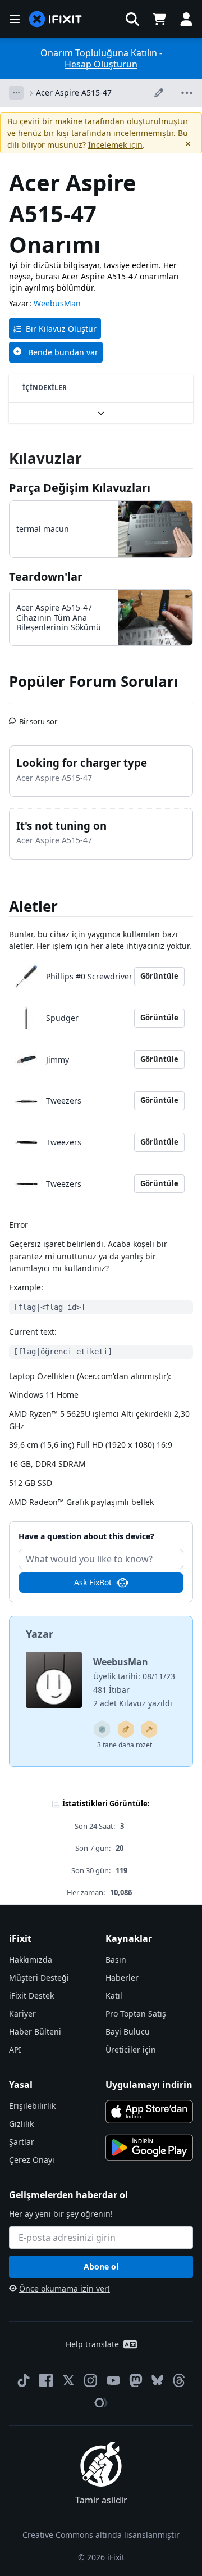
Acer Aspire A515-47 (74, 92)
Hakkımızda (31, 1960)
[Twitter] (68, 2380)
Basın (116, 1960)
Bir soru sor (38, 717)
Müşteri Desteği (39, 1978)
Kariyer (22, 2014)
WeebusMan (57, 303)
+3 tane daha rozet (123, 1745)
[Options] (16, 93)
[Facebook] (46, 2380)
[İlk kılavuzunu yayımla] (126, 1729)
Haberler (122, 1978)
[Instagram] (91, 2380)
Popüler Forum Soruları (94, 681)
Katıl (114, 1996)
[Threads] (179, 2380)
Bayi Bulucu (128, 2032)
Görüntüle (159, 976)
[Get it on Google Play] (149, 2148)
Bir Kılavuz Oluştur (61, 329)
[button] (132, 19)
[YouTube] (113, 2380)
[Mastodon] (136, 2380)
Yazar (40, 1634)
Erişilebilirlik (32, 2106)
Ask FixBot (93, 1582)
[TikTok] (24, 2380)
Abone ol (101, 2267)
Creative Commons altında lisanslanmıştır (101, 2535)
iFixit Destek (31, 1996)
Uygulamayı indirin (149, 2085)
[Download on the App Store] (149, 2112)
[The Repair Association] (101, 2403)
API (15, 2049)
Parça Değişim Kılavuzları (80, 488)
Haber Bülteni (35, 2032)
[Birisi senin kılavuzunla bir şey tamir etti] (149, 1729)
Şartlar (22, 2142)
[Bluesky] (157, 2380)
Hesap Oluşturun (101, 64)
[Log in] (186, 19)
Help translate (92, 2344)
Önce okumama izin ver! (65, 2288)
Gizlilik (21, 2124)
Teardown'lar (46, 577)
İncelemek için (115, 145)
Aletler (33, 906)
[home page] (56, 19)
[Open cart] (159, 19)
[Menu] (15, 19)
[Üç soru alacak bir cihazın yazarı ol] (102, 1729)
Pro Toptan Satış (136, 2014)
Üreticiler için (131, 2049)
